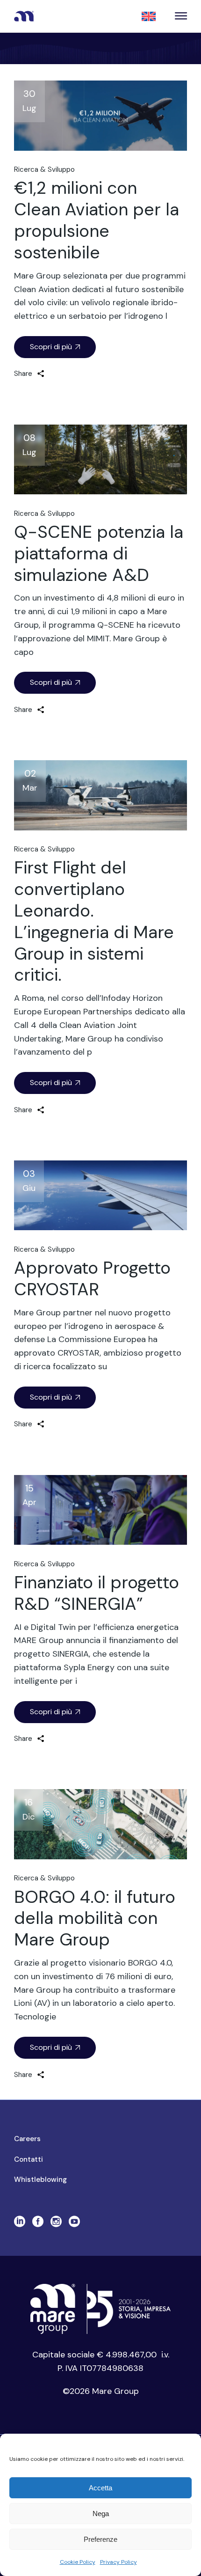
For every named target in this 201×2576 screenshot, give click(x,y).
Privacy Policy (118, 2562)
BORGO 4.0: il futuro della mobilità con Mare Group (95, 1918)
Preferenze (100, 2539)
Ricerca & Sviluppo (44, 169)
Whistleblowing (40, 2180)
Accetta (100, 2488)
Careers (27, 2139)
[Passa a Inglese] (149, 16)
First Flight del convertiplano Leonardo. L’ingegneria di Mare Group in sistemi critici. (94, 921)
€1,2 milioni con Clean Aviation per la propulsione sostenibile (97, 220)
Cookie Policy (78, 2562)
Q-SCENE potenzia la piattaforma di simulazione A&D (99, 553)
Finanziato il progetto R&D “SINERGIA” (97, 1593)
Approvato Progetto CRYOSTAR (92, 1278)
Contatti (29, 2159)
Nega (101, 2514)
